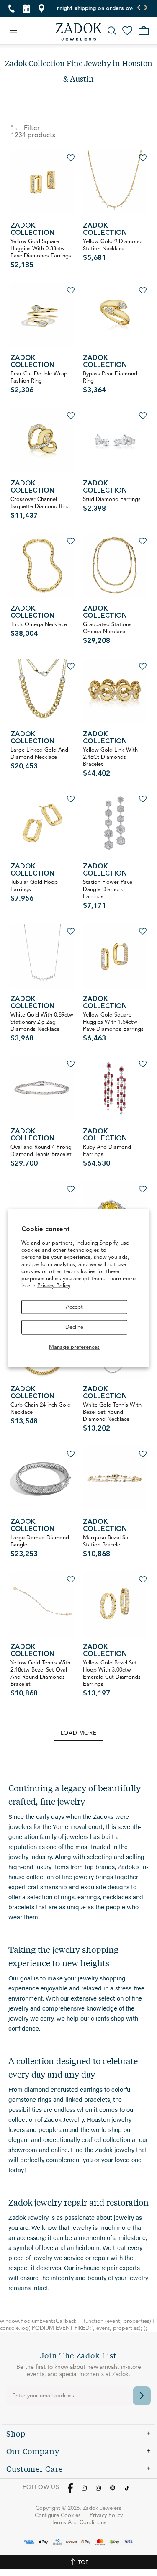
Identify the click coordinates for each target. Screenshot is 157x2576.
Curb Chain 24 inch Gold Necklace (41, 1414)
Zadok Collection (32, 230)
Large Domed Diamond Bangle (40, 1546)
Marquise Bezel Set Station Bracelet (107, 1546)
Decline (74, 1327)
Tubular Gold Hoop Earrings (34, 891)
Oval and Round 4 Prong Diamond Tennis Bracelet (41, 1156)
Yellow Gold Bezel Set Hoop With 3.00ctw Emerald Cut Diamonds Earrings (112, 1679)
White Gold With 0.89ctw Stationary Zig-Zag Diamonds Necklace (42, 1027)
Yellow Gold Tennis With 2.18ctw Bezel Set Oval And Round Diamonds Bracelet (40, 1679)
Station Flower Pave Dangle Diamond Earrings (108, 895)
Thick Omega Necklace (39, 630)
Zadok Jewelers (79, 32)
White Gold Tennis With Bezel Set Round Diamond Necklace (112, 1417)
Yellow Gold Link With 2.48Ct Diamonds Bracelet (110, 762)
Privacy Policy (54, 1285)
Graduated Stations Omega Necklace (107, 633)
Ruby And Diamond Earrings (107, 1156)
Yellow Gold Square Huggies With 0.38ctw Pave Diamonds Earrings (41, 254)
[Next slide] (145, 8)
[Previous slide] (139, 8)
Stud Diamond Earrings (112, 505)
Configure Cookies (58, 2516)
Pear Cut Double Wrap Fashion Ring (39, 383)
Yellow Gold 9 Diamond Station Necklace (112, 250)
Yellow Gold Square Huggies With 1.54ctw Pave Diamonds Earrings (113, 1027)
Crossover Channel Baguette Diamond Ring (40, 508)
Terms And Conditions (79, 2523)
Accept (74, 1307)
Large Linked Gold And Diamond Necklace (39, 759)
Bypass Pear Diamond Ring (110, 383)
